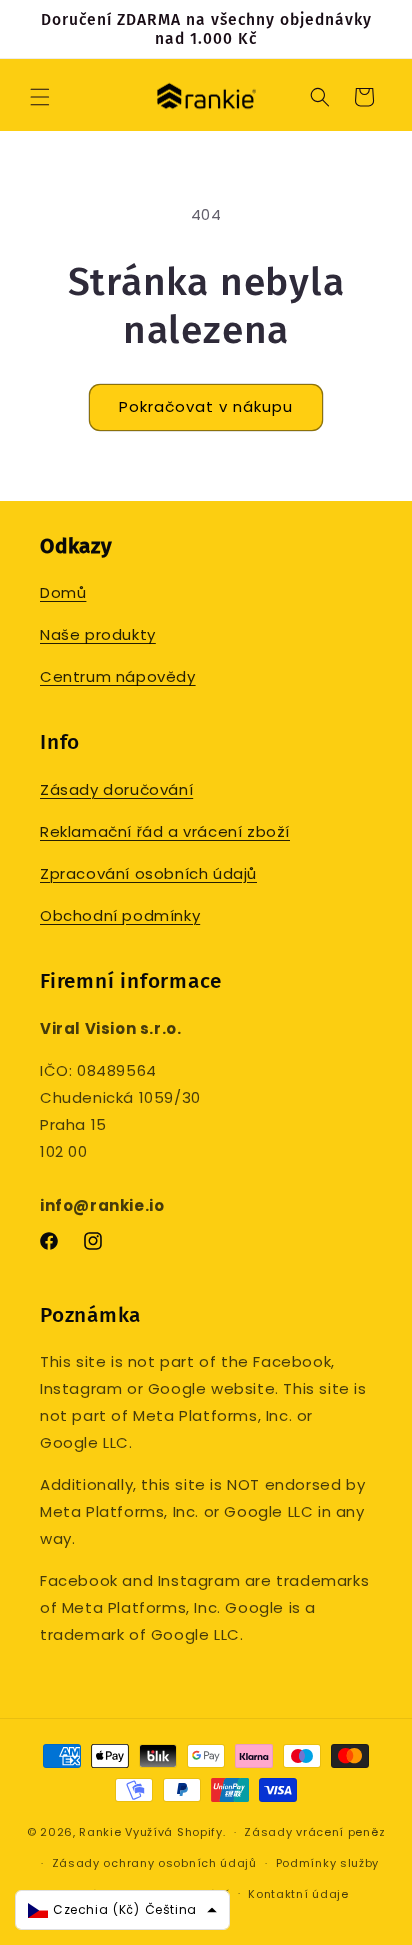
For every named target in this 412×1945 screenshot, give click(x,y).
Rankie (100, 1832)
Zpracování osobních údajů (148, 873)
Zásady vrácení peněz (314, 1832)
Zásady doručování (116, 789)
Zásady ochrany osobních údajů (154, 1863)
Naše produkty (98, 634)
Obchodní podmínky (120, 915)
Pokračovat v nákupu (206, 406)
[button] (40, 97)
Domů (63, 592)
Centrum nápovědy (118, 676)
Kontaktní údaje (298, 1894)
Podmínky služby (328, 1863)
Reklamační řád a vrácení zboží (165, 831)
